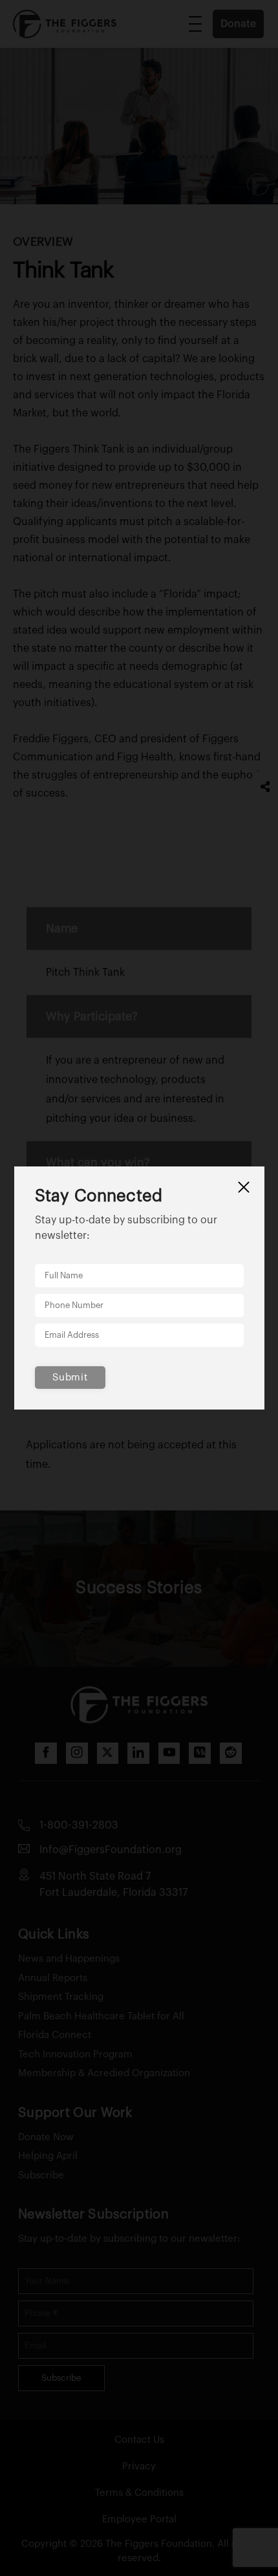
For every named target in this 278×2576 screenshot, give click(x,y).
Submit (70, 1378)
